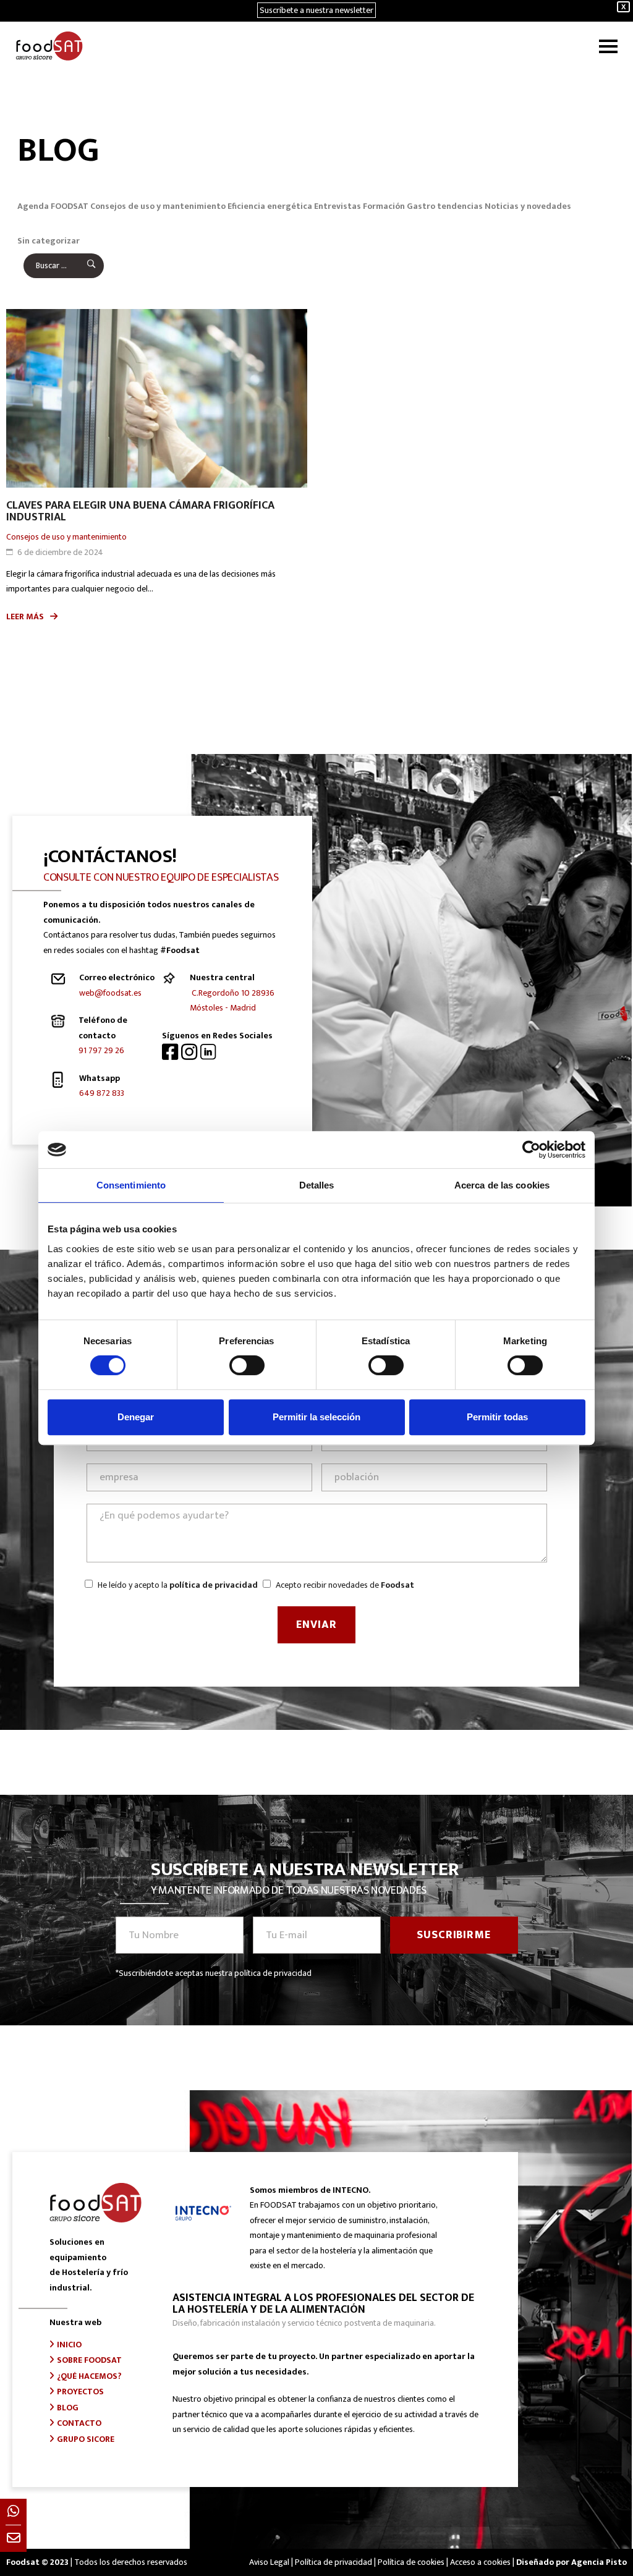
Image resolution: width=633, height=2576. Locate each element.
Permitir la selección (316, 1417)
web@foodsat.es (110, 993)
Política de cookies (411, 2562)
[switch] (247, 1365)
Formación (384, 206)
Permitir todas (497, 1417)
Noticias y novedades (528, 206)
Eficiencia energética (270, 206)
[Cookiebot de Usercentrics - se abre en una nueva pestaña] (531, 1150)
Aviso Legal (269, 2562)
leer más (25, 616)
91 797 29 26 (101, 1050)
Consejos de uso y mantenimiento (158, 206)
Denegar (136, 1417)
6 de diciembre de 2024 (60, 552)
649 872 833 (102, 1093)
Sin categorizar (49, 241)
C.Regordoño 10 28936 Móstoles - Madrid (232, 1001)
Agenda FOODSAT (53, 206)
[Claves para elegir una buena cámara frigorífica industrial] (157, 399)
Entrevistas (338, 206)
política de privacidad (214, 1585)
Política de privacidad (333, 2562)
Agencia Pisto (599, 2562)
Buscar (83, 266)
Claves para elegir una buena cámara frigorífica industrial (140, 511)
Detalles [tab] (317, 1185)
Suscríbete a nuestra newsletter (316, 10)
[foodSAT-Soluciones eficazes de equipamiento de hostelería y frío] (49, 46)
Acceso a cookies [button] (480, 2562)
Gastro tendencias (445, 206)
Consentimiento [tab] (131, 1185)
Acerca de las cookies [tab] (502, 1185)
